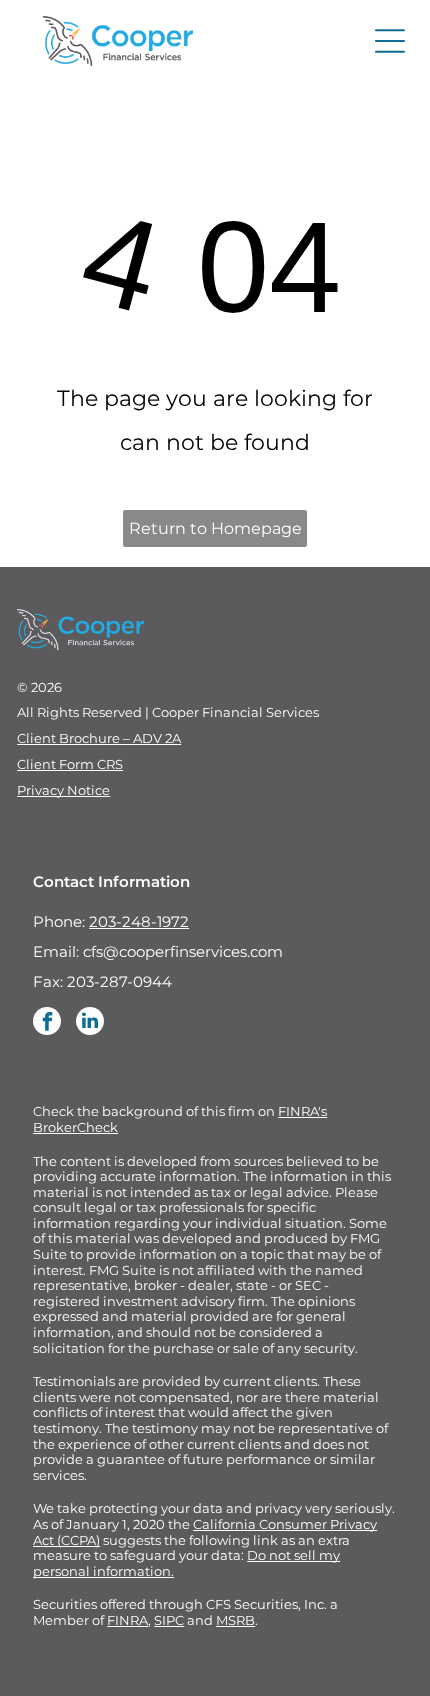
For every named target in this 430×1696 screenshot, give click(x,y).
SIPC (169, 1620)
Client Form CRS (70, 764)
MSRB (235, 1620)
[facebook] (47, 1023)
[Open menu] (390, 41)
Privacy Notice (63, 790)
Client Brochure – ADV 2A (99, 738)
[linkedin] (90, 1023)
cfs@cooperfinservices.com (183, 951)
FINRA (127, 1620)
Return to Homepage (215, 528)
